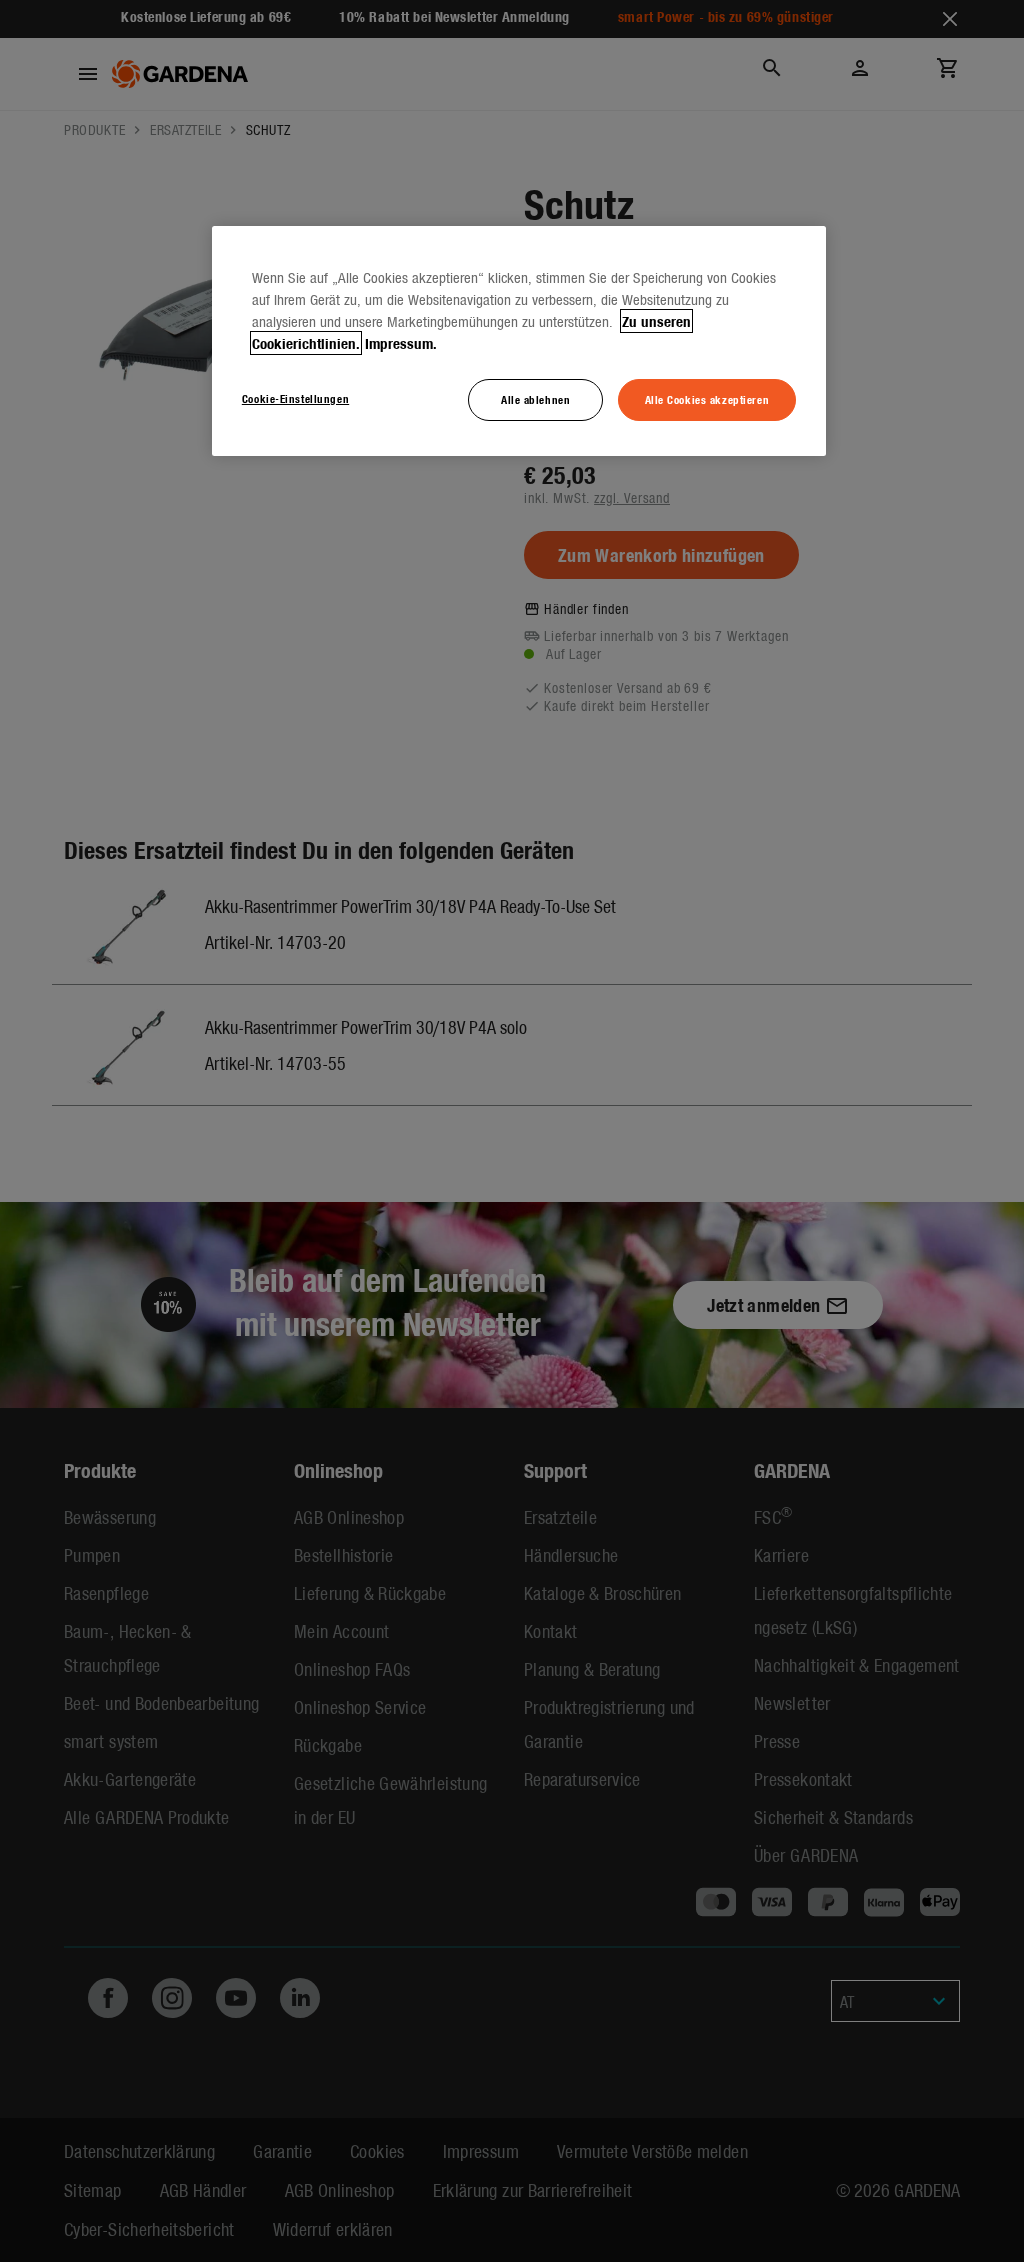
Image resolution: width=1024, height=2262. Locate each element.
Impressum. (401, 343)
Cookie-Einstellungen (295, 398)
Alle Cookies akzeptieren (707, 399)
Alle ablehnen (535, 399)
